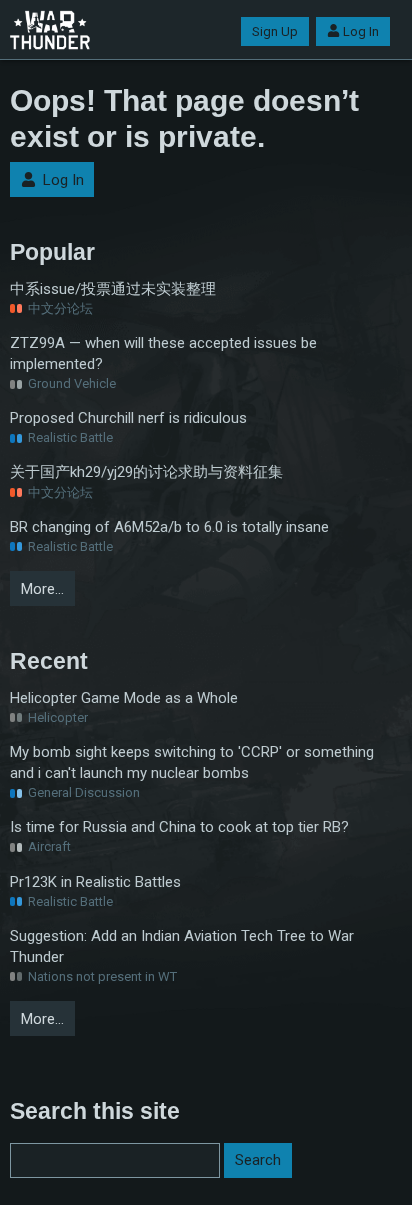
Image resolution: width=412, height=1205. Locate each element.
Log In (361, 31)
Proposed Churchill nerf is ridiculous (128, 418)
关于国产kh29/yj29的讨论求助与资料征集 (146, 472)
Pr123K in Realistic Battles (95, 882)
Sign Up (275, 31)
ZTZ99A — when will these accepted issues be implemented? (163, 353)
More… (42, 589)
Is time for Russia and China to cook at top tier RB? (179, 827)
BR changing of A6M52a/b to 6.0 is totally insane (169, 527)
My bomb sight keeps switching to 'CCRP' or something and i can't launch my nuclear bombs (192, 762)
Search (258, 1160)
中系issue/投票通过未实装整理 (113, 289)
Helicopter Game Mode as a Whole (124, 698)
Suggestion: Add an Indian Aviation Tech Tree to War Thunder (182, 946)
